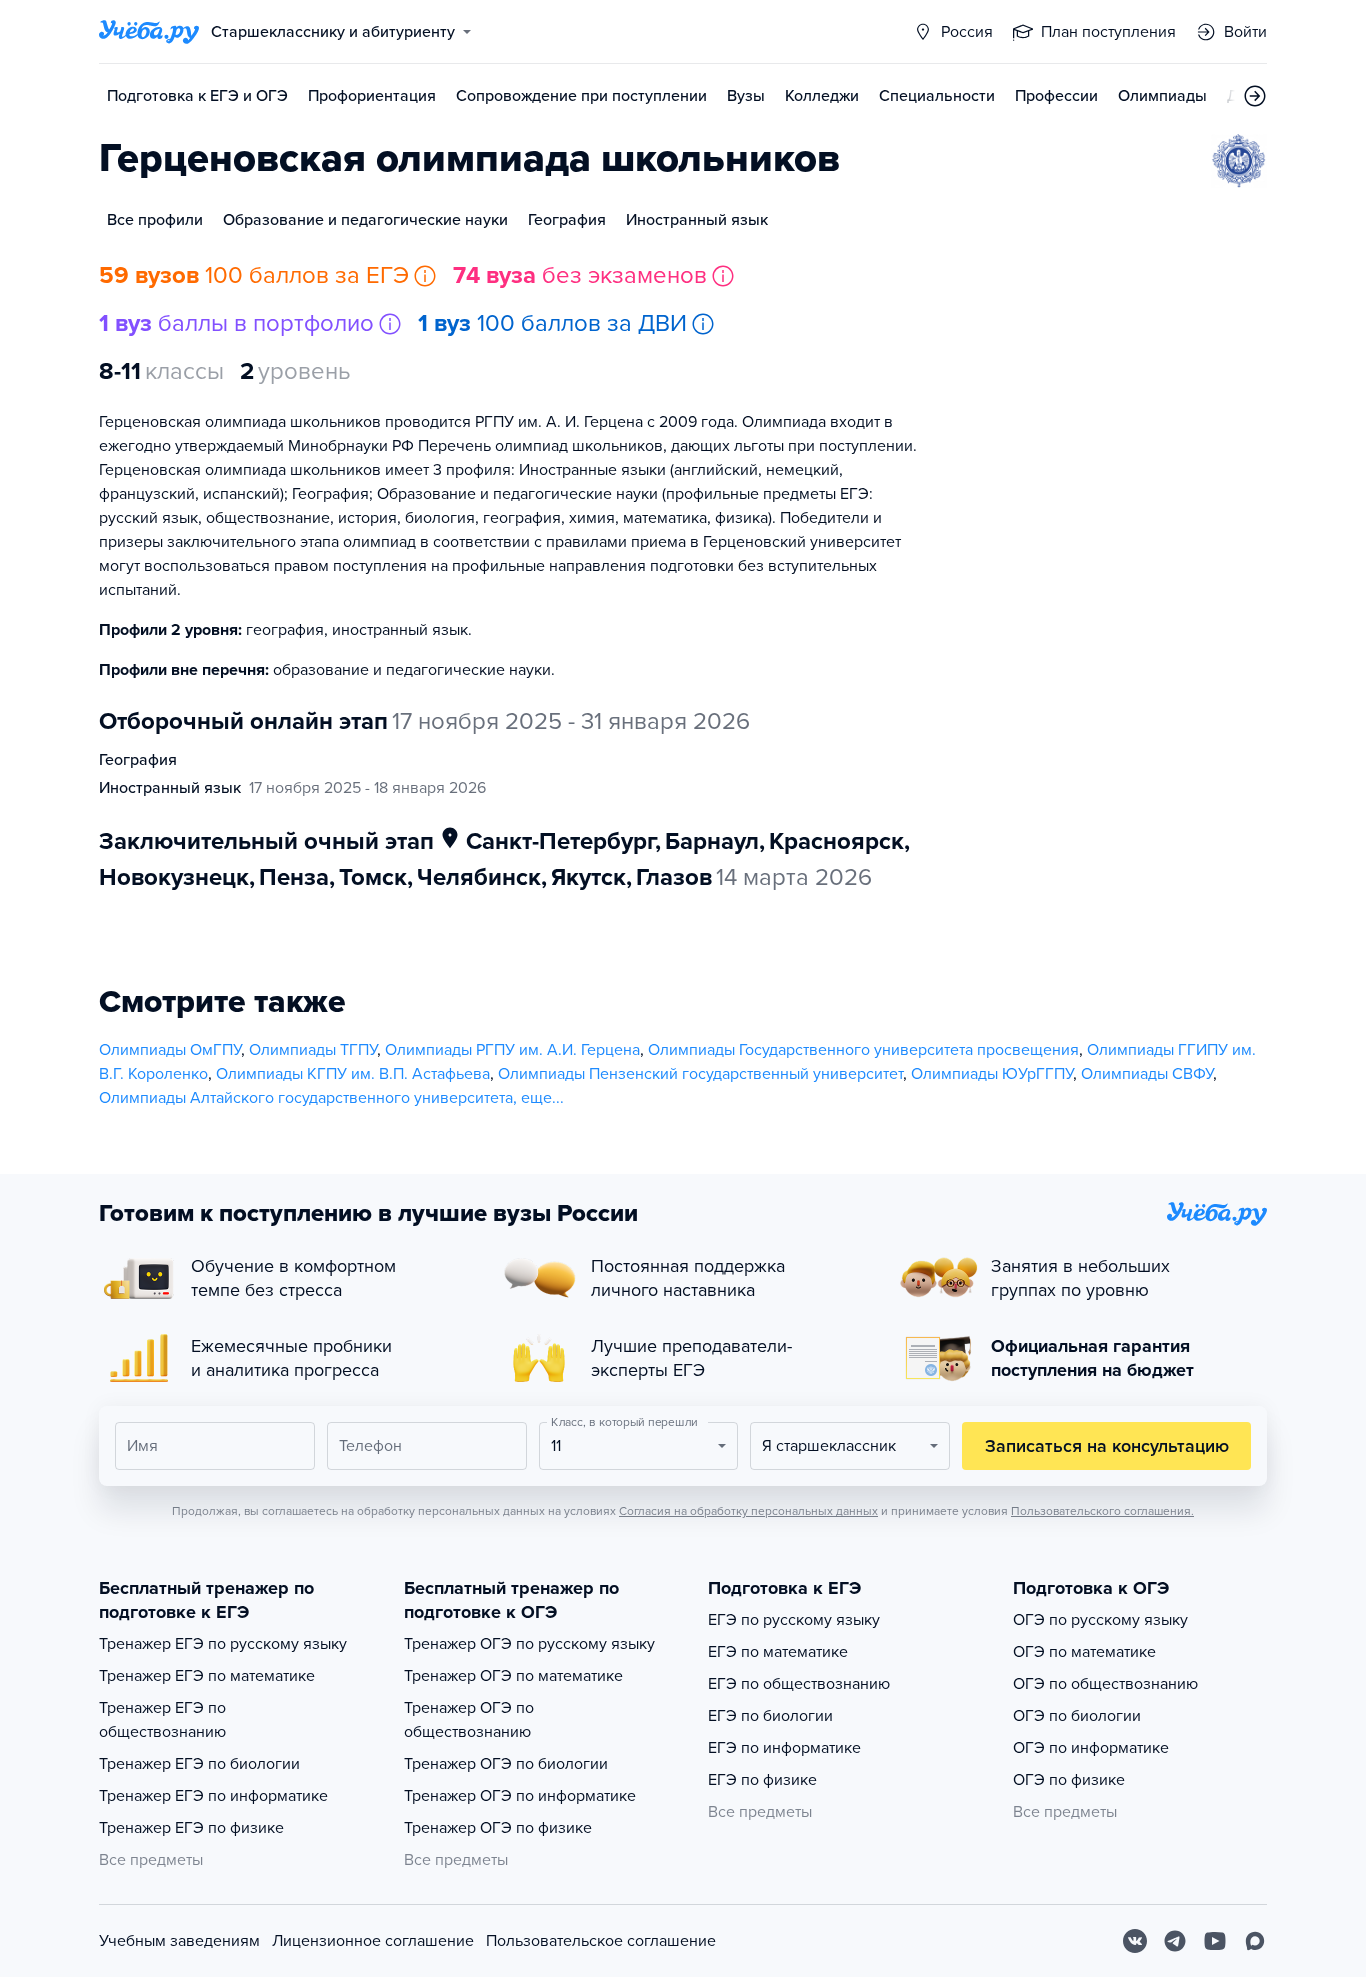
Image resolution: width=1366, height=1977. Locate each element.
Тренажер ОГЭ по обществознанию (469, 1720)
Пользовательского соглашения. (1102, 1511)
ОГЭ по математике (1084, 1652)
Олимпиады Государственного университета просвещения (863, 1050)
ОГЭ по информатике (1091, 1748)
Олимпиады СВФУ (1147, 1074)
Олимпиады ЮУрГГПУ (992, 1074)
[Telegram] (1175, 1941)
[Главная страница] (149, 32)
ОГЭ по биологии (1077, 1716)
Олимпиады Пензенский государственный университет (700, 1074)
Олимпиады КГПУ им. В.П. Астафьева (353, 1074)
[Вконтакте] (1135, 1941)
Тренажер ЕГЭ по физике (191, 1828)
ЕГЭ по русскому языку (794, 1620)
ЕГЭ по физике (762, 1780)
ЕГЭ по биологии (770, 1716)
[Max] (1255, 1941)
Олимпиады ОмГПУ (170, 1050)
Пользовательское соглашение (601, 1941)
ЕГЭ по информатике (784, 1748)
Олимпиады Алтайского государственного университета (306, 1098)
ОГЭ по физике (1069, 1780)
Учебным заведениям (179, 1941)
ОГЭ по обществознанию (1105, 1684)
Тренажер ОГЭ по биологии (506, 1764)
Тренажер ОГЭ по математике (513, 1676)
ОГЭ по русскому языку (1100, 1620)
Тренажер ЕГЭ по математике (207, 1676)
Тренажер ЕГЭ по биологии (199, 1764)
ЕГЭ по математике (778, 1652)
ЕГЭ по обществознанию (799, 1684)
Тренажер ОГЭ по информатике (520, 1796)
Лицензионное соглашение (373, 1941)
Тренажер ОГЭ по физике (498, 1828)
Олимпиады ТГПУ (313, 1050)
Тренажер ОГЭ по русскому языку (529, 1644)
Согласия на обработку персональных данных (748, 1511)
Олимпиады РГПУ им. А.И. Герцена (512, 1050)
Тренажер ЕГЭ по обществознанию (162, 1720)
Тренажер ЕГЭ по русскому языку (223, 1644)
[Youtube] (1215, 1941)
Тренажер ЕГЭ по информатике (213, 1796)
